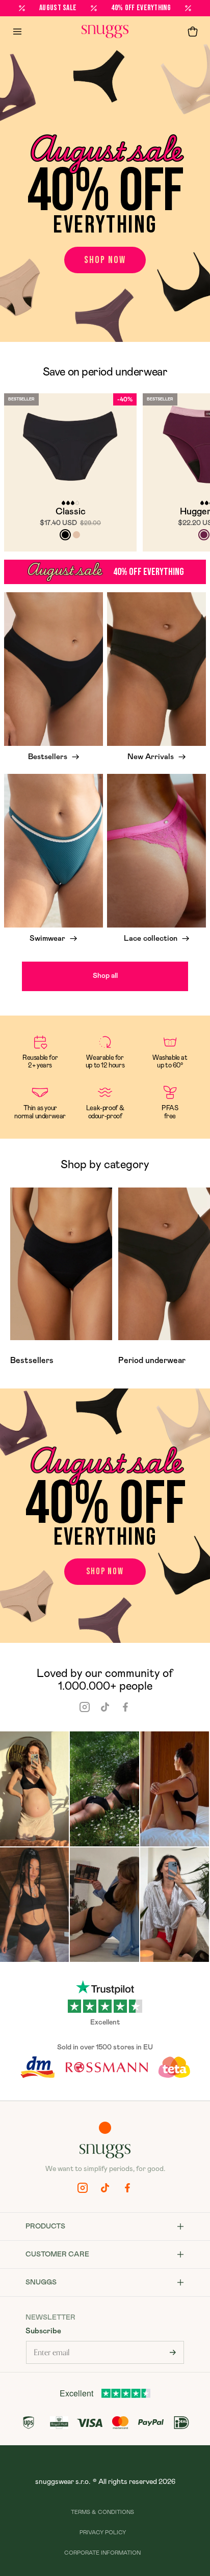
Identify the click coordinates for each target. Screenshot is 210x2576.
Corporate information (102, 2553)
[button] (193, 32)
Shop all (105, 976)
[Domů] (105, 32)
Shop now (105, 260)
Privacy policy (103, 2532)
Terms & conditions (102, 2512)
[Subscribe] (173, 2352)
